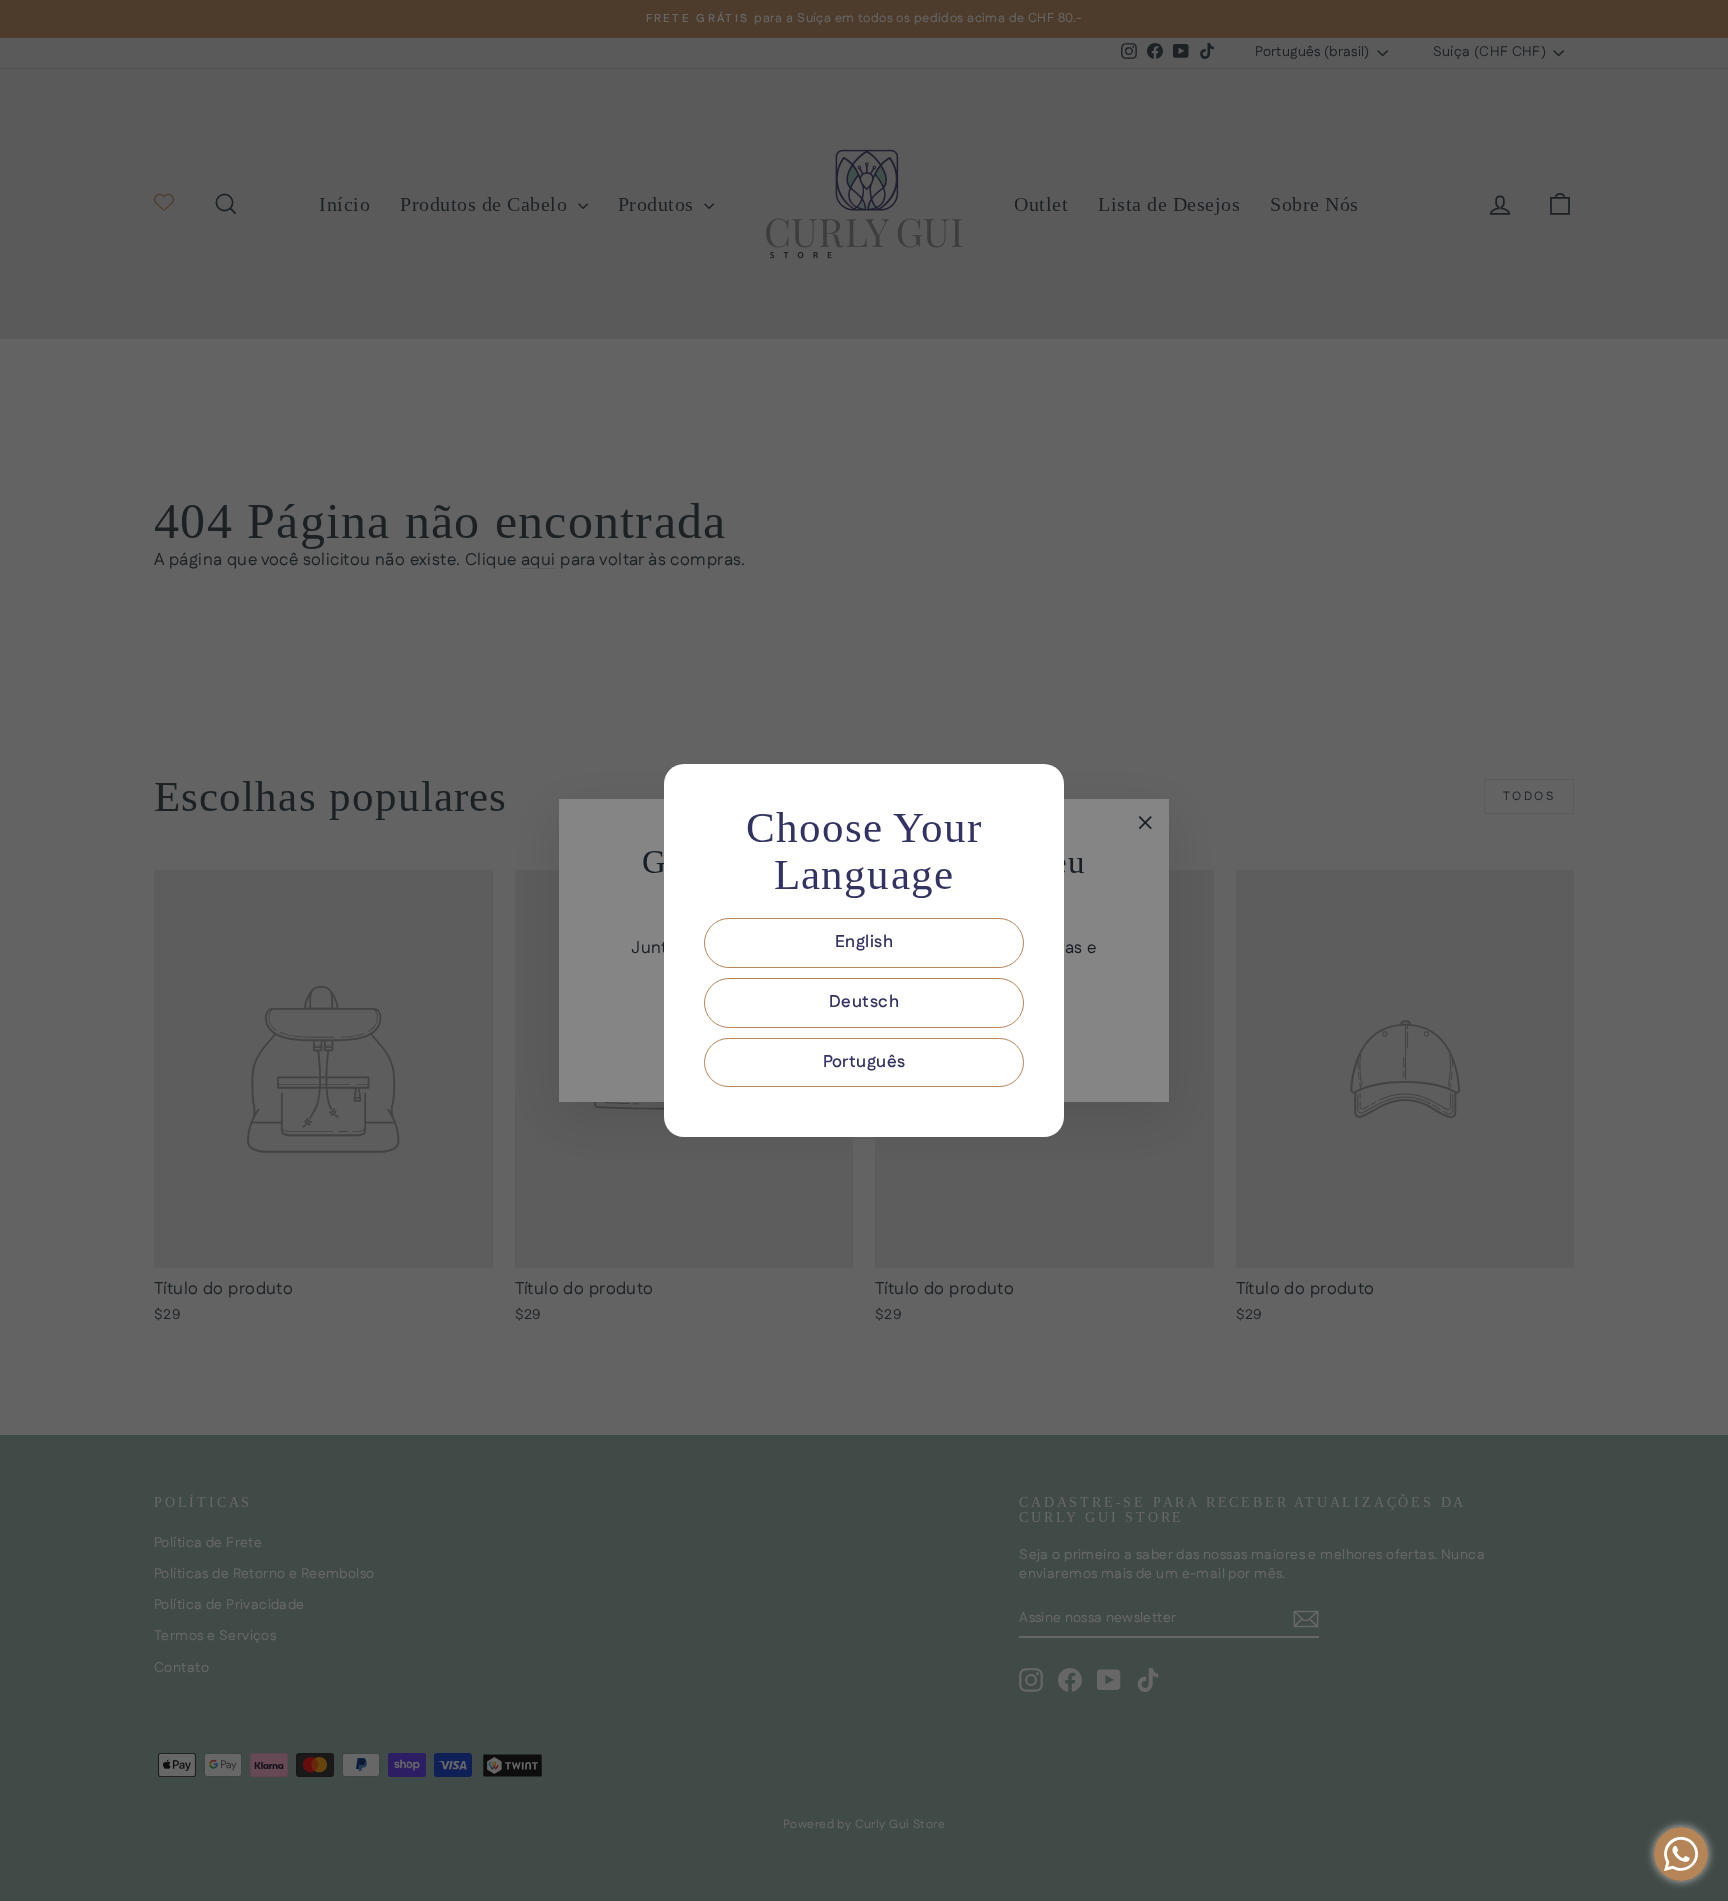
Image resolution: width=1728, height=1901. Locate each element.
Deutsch (864, 1002)
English (864, 942)
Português (864, 1062)
